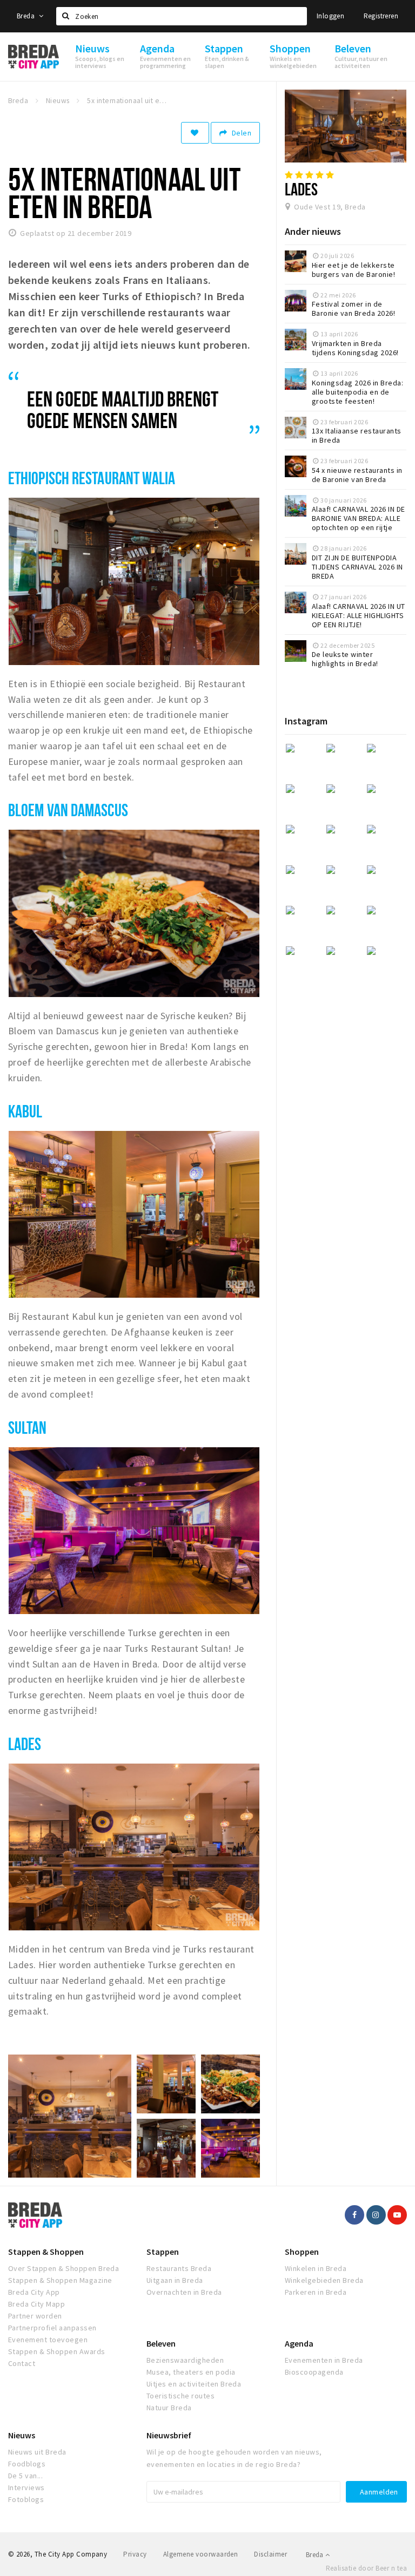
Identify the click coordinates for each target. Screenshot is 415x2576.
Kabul (25, 1111)
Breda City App (34, 2292)
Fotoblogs (26, 2499)
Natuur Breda (169, 2408)
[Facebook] (354, 2215)
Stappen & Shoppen (46, 2252)
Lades (25, 1744)
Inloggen (330, 16)
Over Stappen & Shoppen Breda (63, 2268)
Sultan (28, 1427)
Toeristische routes (180, 2396)
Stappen (163, 2252)
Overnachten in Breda (184, 2292)
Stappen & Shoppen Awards (57, 2351)
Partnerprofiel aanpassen (52, 2328)
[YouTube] (397, 2215)
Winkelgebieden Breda (324, 2280)
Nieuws (22, 2435)
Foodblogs (27, 2464)
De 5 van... (25, 2476)
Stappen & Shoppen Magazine (60, 2280)
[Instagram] (376, 2215)
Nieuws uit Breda (37, 2452)
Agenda (299, 2343)
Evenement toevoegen (48, 2340)
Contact (22, 2363)
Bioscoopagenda (314, 2372)
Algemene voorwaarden (201, 2554)
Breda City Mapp (36, 2304)
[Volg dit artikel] (195, 133)
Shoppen (302, 2252)
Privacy (135, 2554)
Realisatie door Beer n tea (366, 2568)
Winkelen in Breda (316, 2268)
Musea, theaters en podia (191, 2372)
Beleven (161, 2343)
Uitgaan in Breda (175, 2280)
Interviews (26, 2487)
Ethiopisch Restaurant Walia (92, 478)
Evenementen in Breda (324, 2360)
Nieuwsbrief (169, 2435)
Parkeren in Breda (316, 2292)
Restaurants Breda (179, 2268)
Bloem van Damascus (68, 810)
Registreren (381, 16)
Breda (26, 16)
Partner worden (35, 2316)
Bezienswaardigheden (185, 2360)
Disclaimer (270, 2554)
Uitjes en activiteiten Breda (194, 2384)
